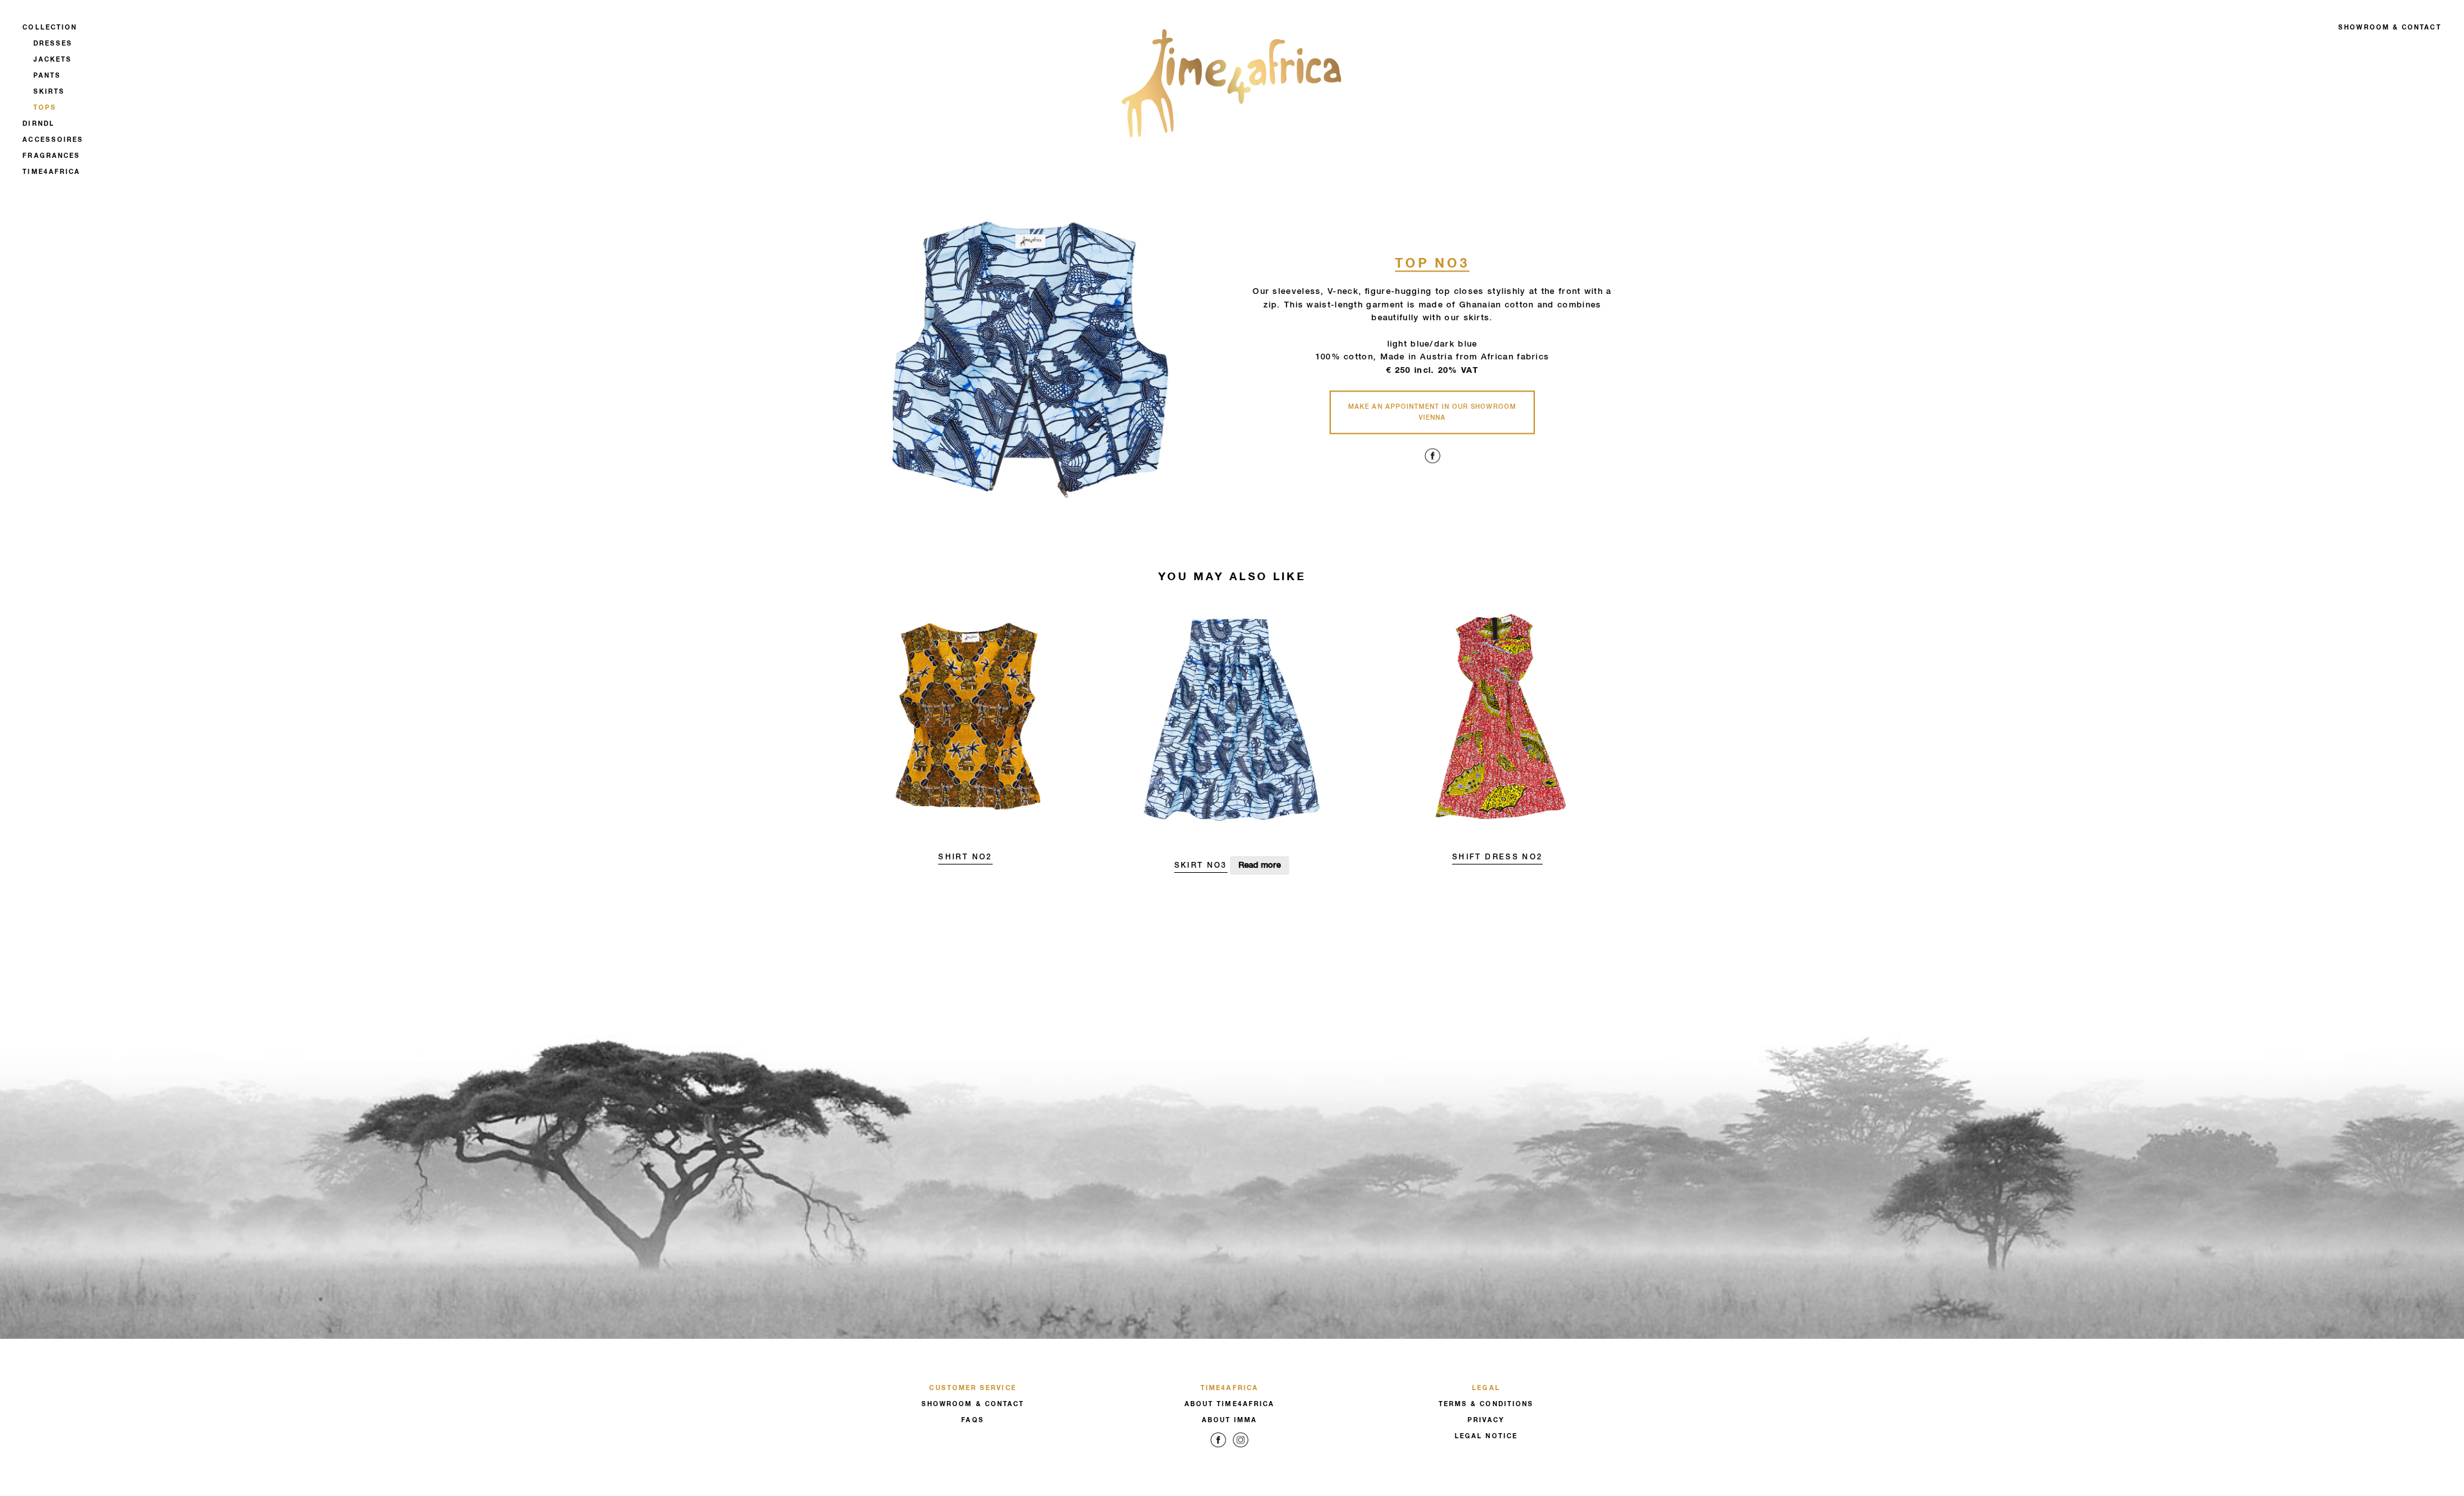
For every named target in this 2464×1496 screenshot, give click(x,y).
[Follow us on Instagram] (1241, 1449)
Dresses (53, 44)
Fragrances (51, 156)
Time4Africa (51, 172)
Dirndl (38, 124)
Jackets (53, 60)
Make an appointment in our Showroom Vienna (1432, 412)
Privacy (1486, 1420)
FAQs (972, 1420)
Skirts (49, 92)
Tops (45, 108)
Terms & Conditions (1486, 1404)
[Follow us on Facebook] (1218, 1449)
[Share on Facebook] (1433, 464)
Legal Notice (1486, 1436)
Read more (1260, 865)
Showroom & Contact (2390, 28)
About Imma (1230, 1420)
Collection (50, 28)
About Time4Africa (1229, 1404)
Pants (47, 76)
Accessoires (53, 140)
